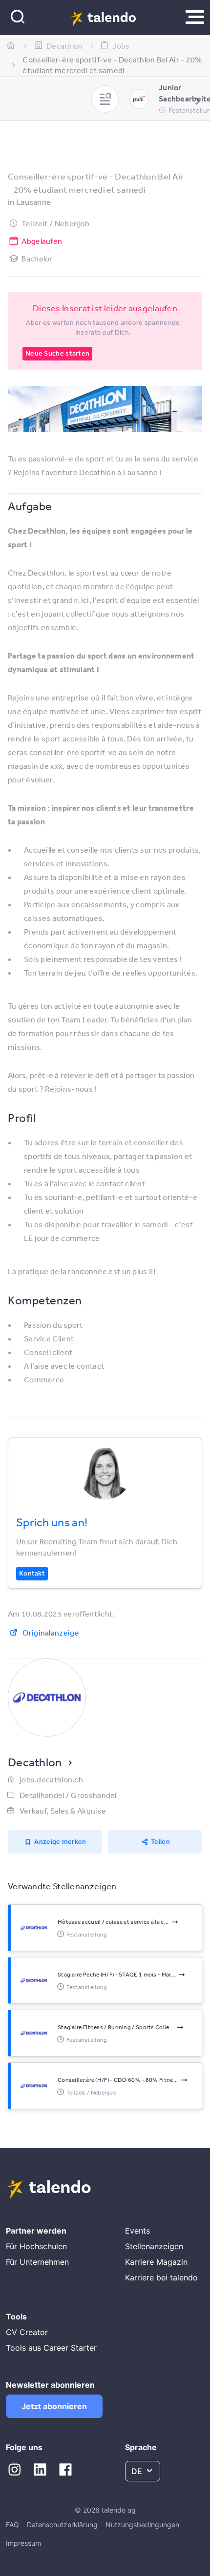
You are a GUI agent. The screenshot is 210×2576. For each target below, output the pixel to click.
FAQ (12, 2525)
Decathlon (35, 1762)
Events (137, 2231)
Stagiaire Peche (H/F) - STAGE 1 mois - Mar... (117, 1975)
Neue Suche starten (57, 353)
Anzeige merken (60, 1841)
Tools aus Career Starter (51, 2348)
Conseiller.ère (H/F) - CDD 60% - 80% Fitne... (118, 2080)
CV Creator (27, 2332)
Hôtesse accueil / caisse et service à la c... (113, 1922)
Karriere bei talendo (161, 2277)
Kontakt (32, 1573)
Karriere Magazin (156, 2262)
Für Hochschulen (36, 2246)
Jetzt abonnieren (54, 2406)
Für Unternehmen (37, 2262)
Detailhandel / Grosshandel (68, 1795)
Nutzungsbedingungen (142, 2525)
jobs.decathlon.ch (51, 1779)
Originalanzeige (51, 1633)
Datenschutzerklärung (62, 2525)
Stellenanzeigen (154, 2246)
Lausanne (33, 202)
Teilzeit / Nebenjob (55, 223)
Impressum (23, 2543)
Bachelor (37, 259)
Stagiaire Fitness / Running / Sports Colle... (116, 2027)
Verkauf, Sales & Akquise (63, 1811)
